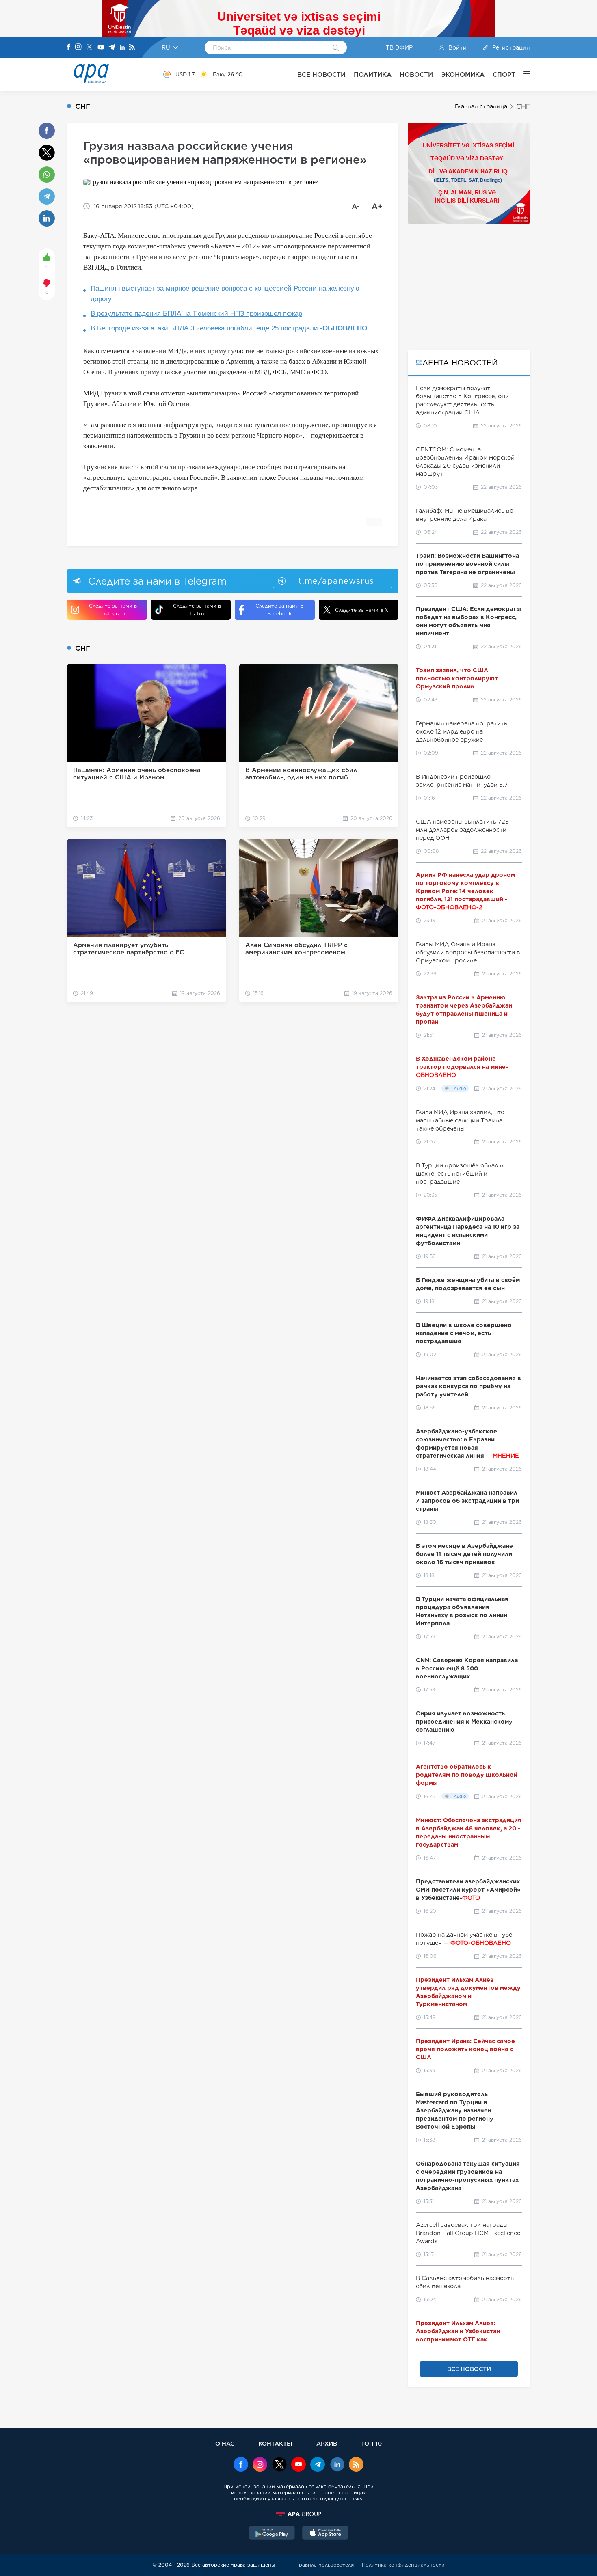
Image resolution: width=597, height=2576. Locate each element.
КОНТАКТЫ (275, 2443)
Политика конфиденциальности (403, 2565)
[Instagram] (78, 47)
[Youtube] (101, 48)
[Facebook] (69, 47)
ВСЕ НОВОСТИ (321, 74)
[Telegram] (112, 48)
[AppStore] (325, 2534)
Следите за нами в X (362, 610)
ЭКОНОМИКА (463, 74)
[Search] (336, 48)
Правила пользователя (324, 2565)
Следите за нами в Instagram (113, 610)
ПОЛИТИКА (373, 74)
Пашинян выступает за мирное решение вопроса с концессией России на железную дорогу (225, 294)
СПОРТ (504, 74)
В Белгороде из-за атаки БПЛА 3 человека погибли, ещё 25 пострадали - (229, 328)
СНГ (523, 107)
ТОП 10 (371, 2443)
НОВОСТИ (416, 74)
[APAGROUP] (298, 2514)
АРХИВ (327, 2443)
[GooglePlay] (272, 2534)
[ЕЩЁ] (523, 74)
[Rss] (132, 48)
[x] (279, 2465)
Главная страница (481, 106)
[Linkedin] (122, 48)
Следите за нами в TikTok (197, 610)
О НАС (225, 2443)
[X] (89, 48)
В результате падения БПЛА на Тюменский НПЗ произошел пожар (196, 314)
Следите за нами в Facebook (279, 610)
